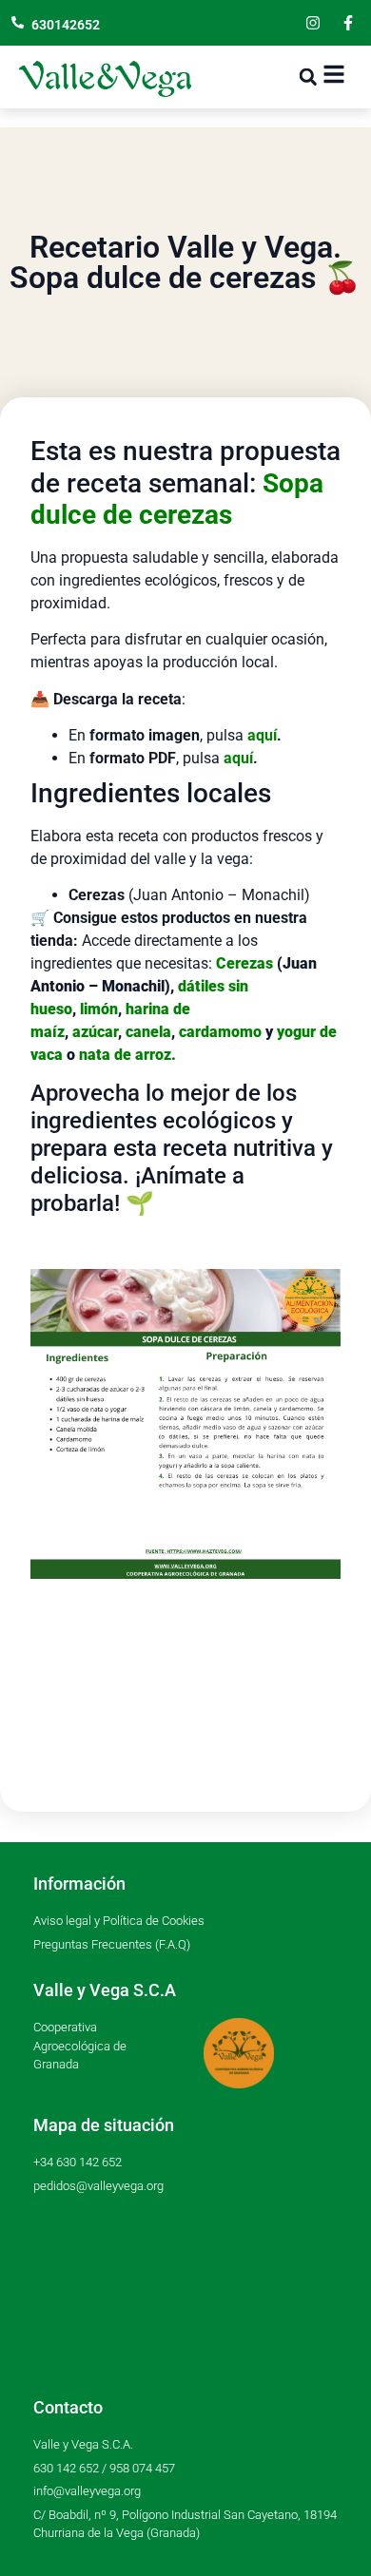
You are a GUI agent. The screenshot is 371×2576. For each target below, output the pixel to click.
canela (148, 1032)
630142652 (66, 25)
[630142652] (18, 22)
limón (99, 1009)
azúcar (95, 1032)
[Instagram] (313, 23)
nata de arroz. (127, 1055)
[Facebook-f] (348, 23)
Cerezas (244, 963)
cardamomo (220, 1032)
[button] (308, 77)
